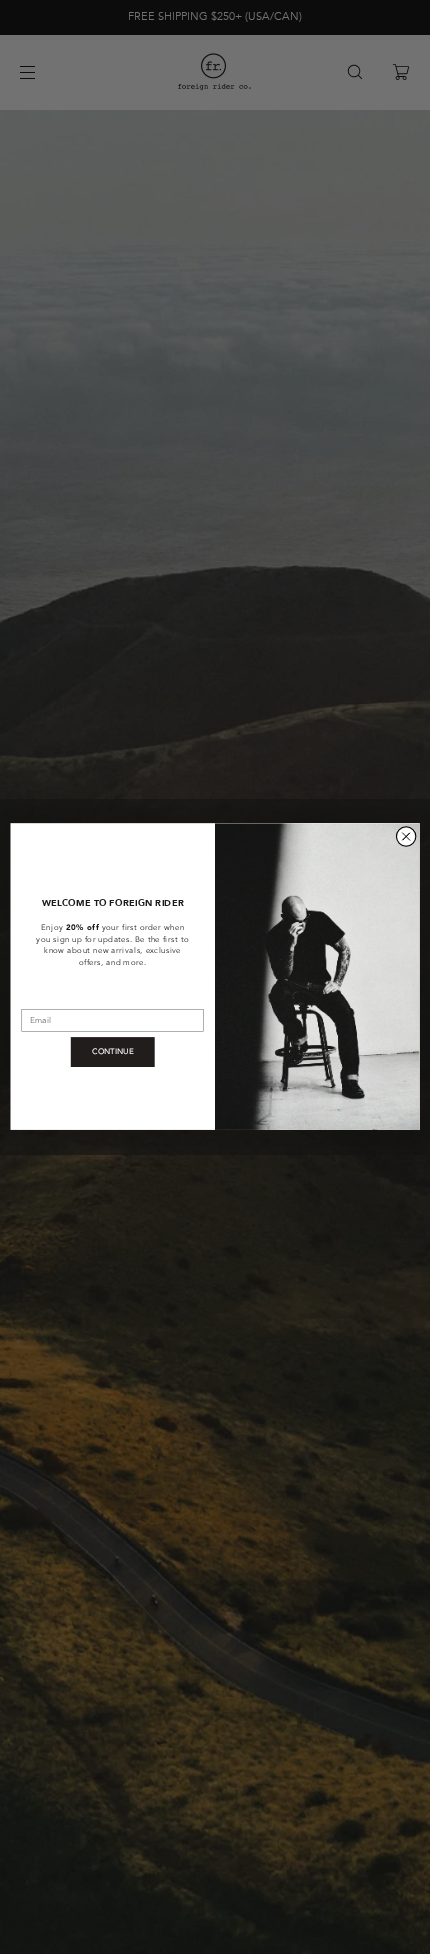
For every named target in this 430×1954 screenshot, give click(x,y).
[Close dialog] (406, 837)
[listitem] (112, 957)
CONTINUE (113, 1052)
